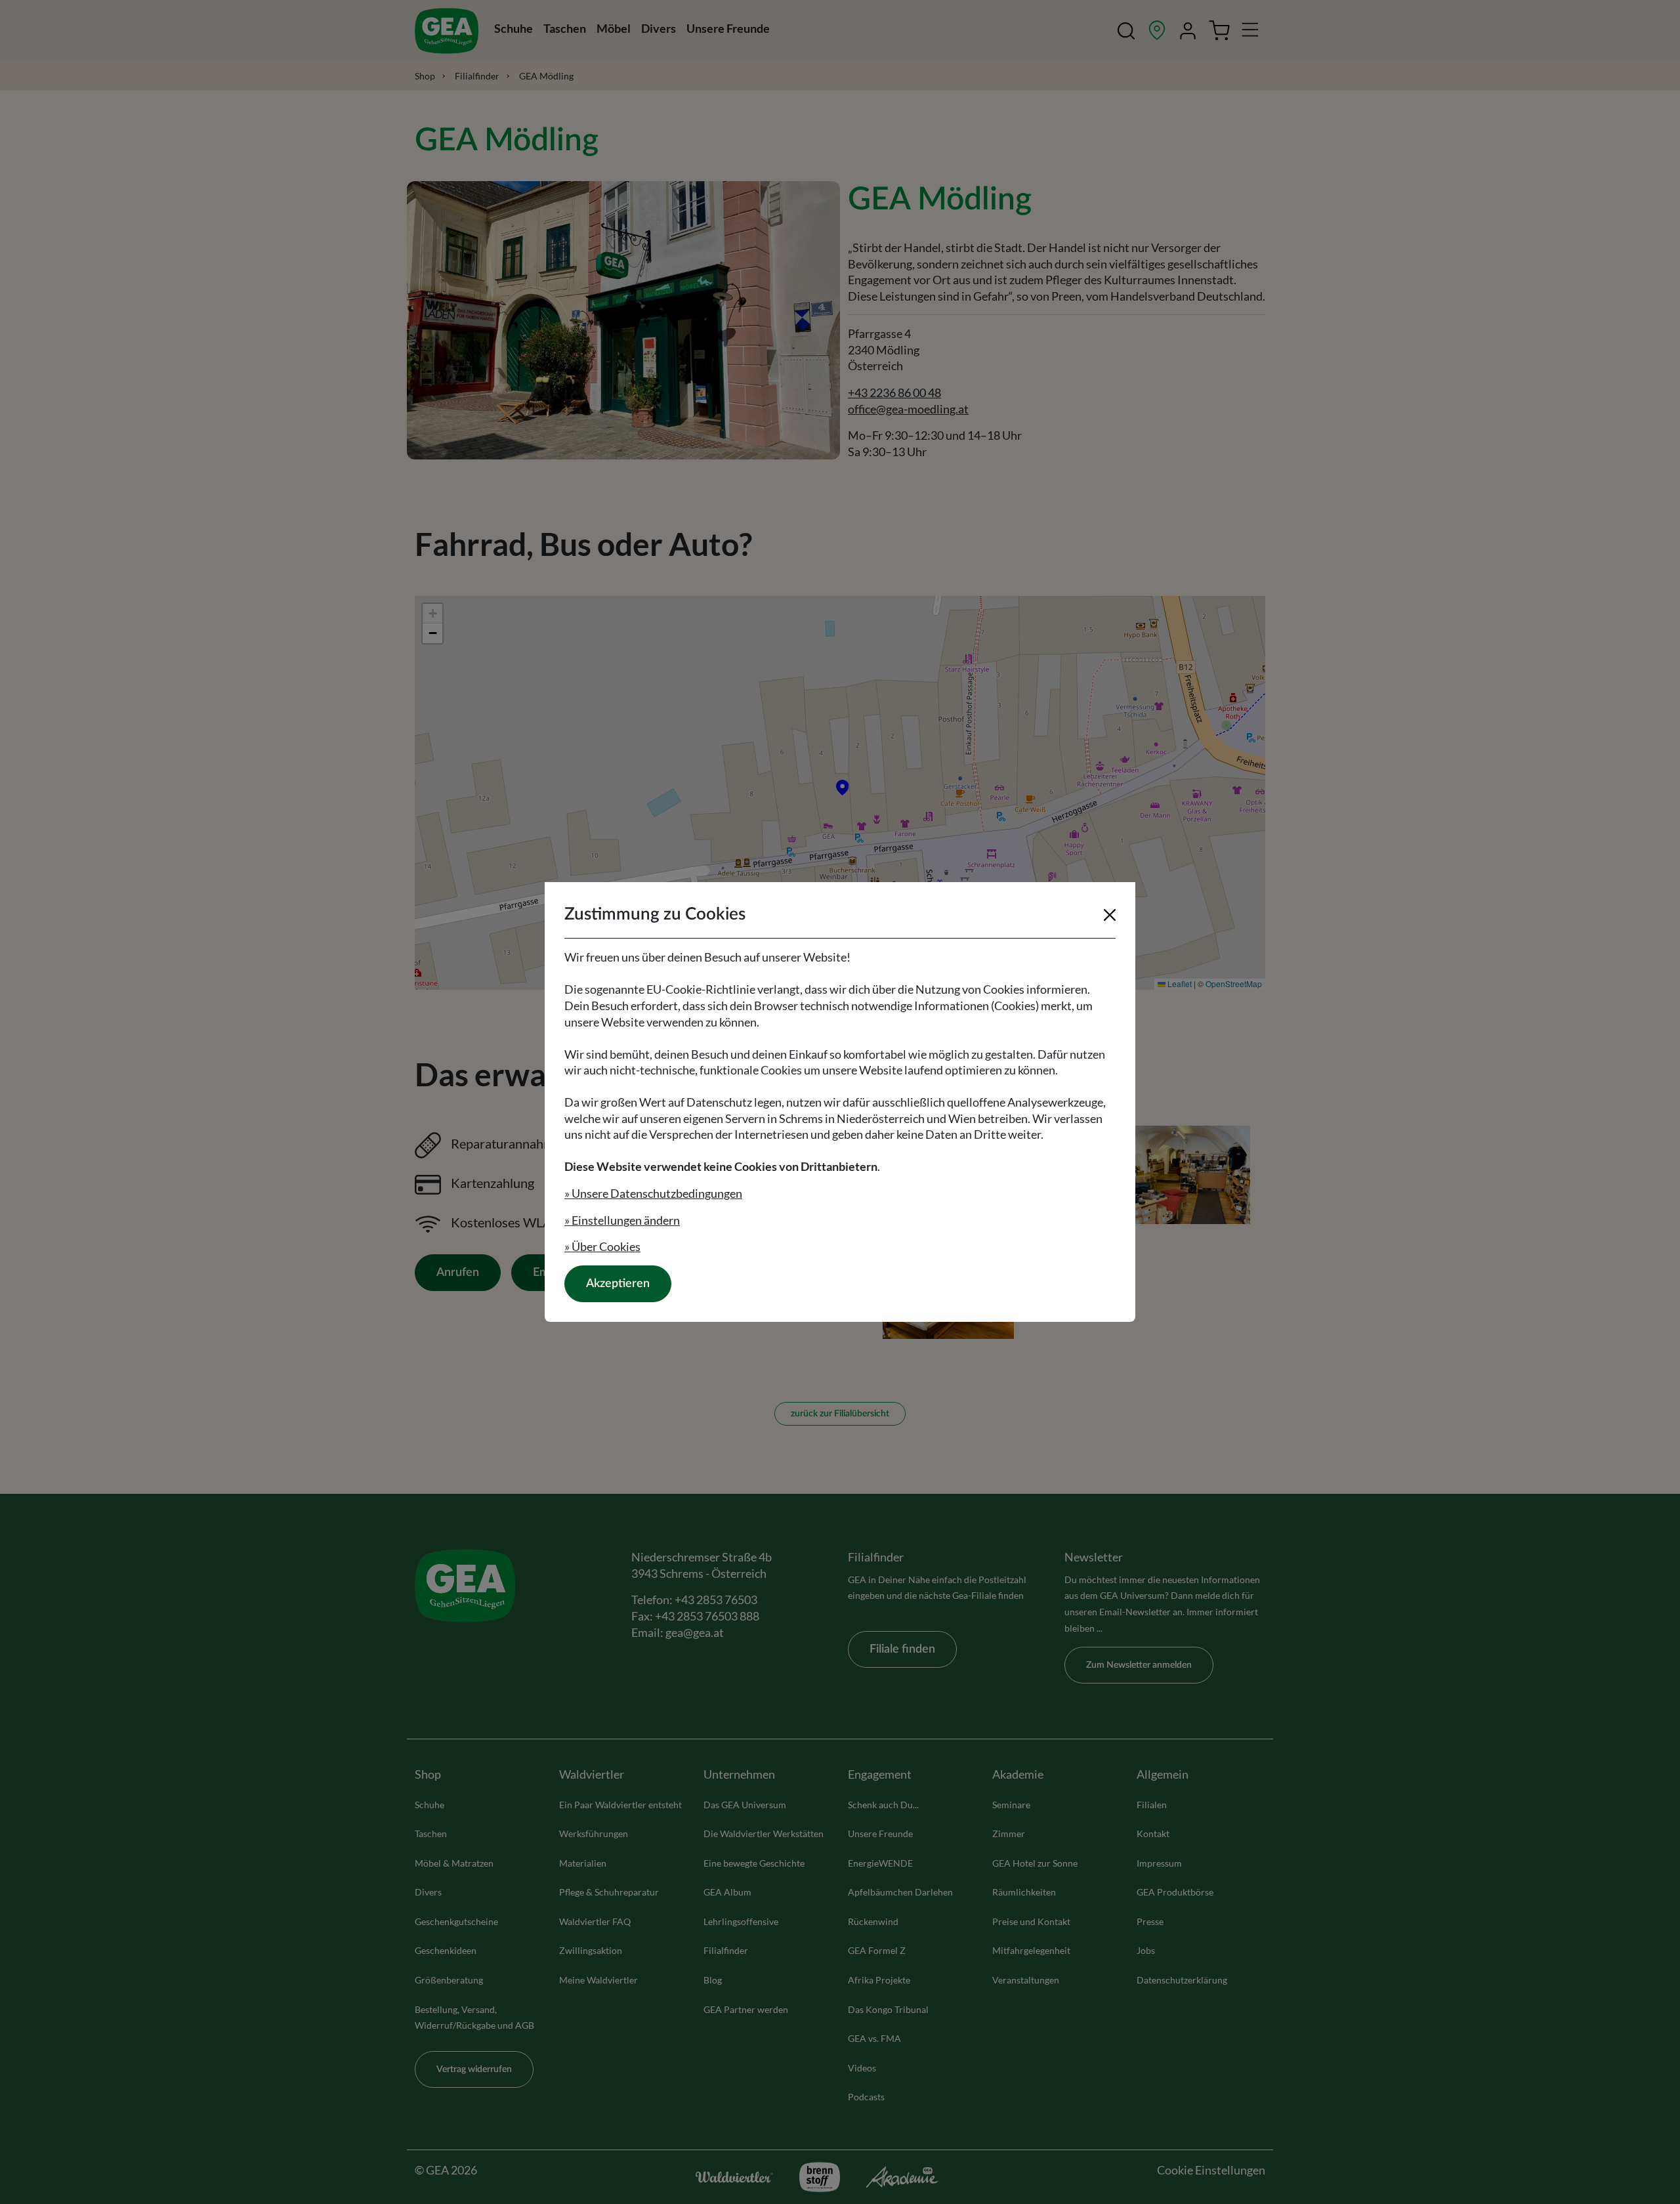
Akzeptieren (618, 1284)
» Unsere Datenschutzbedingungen (653, 1193)
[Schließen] (1110, 915)
